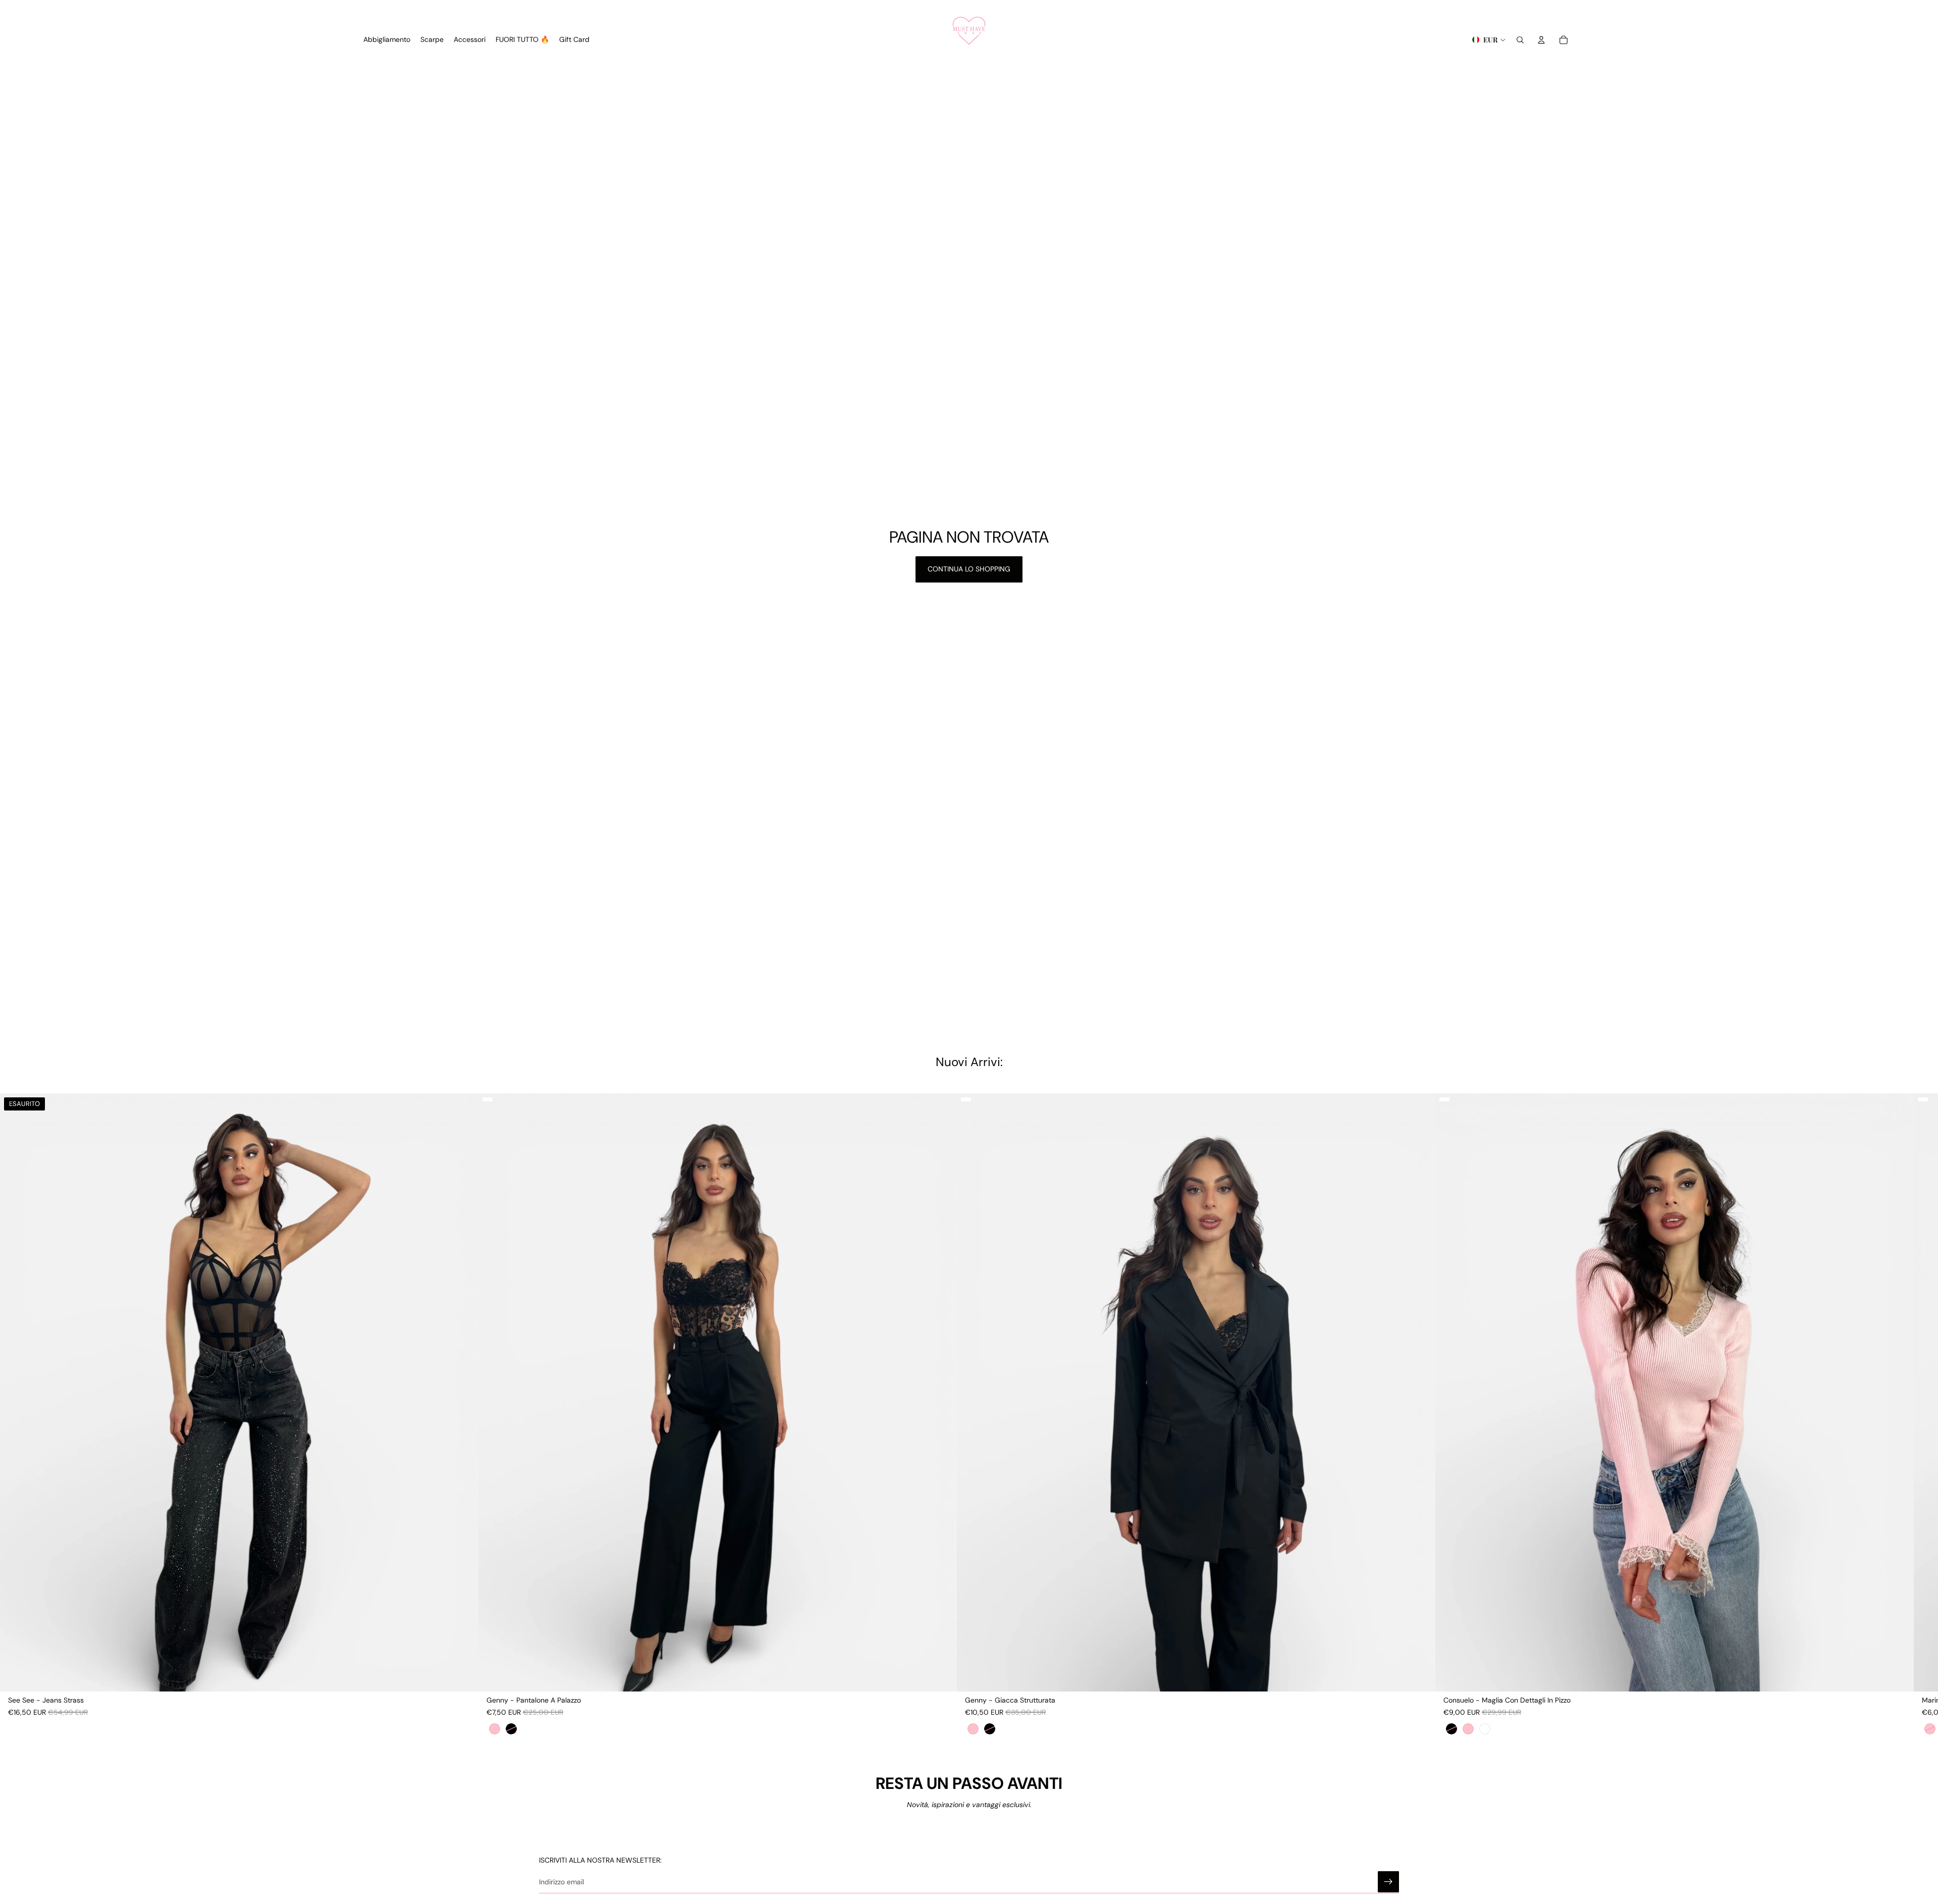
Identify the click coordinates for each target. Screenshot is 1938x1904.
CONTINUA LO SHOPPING (969, 569)
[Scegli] (941, 1676)
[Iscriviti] (1388, 1882)
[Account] (1541, 40)
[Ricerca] (1520, 40)
